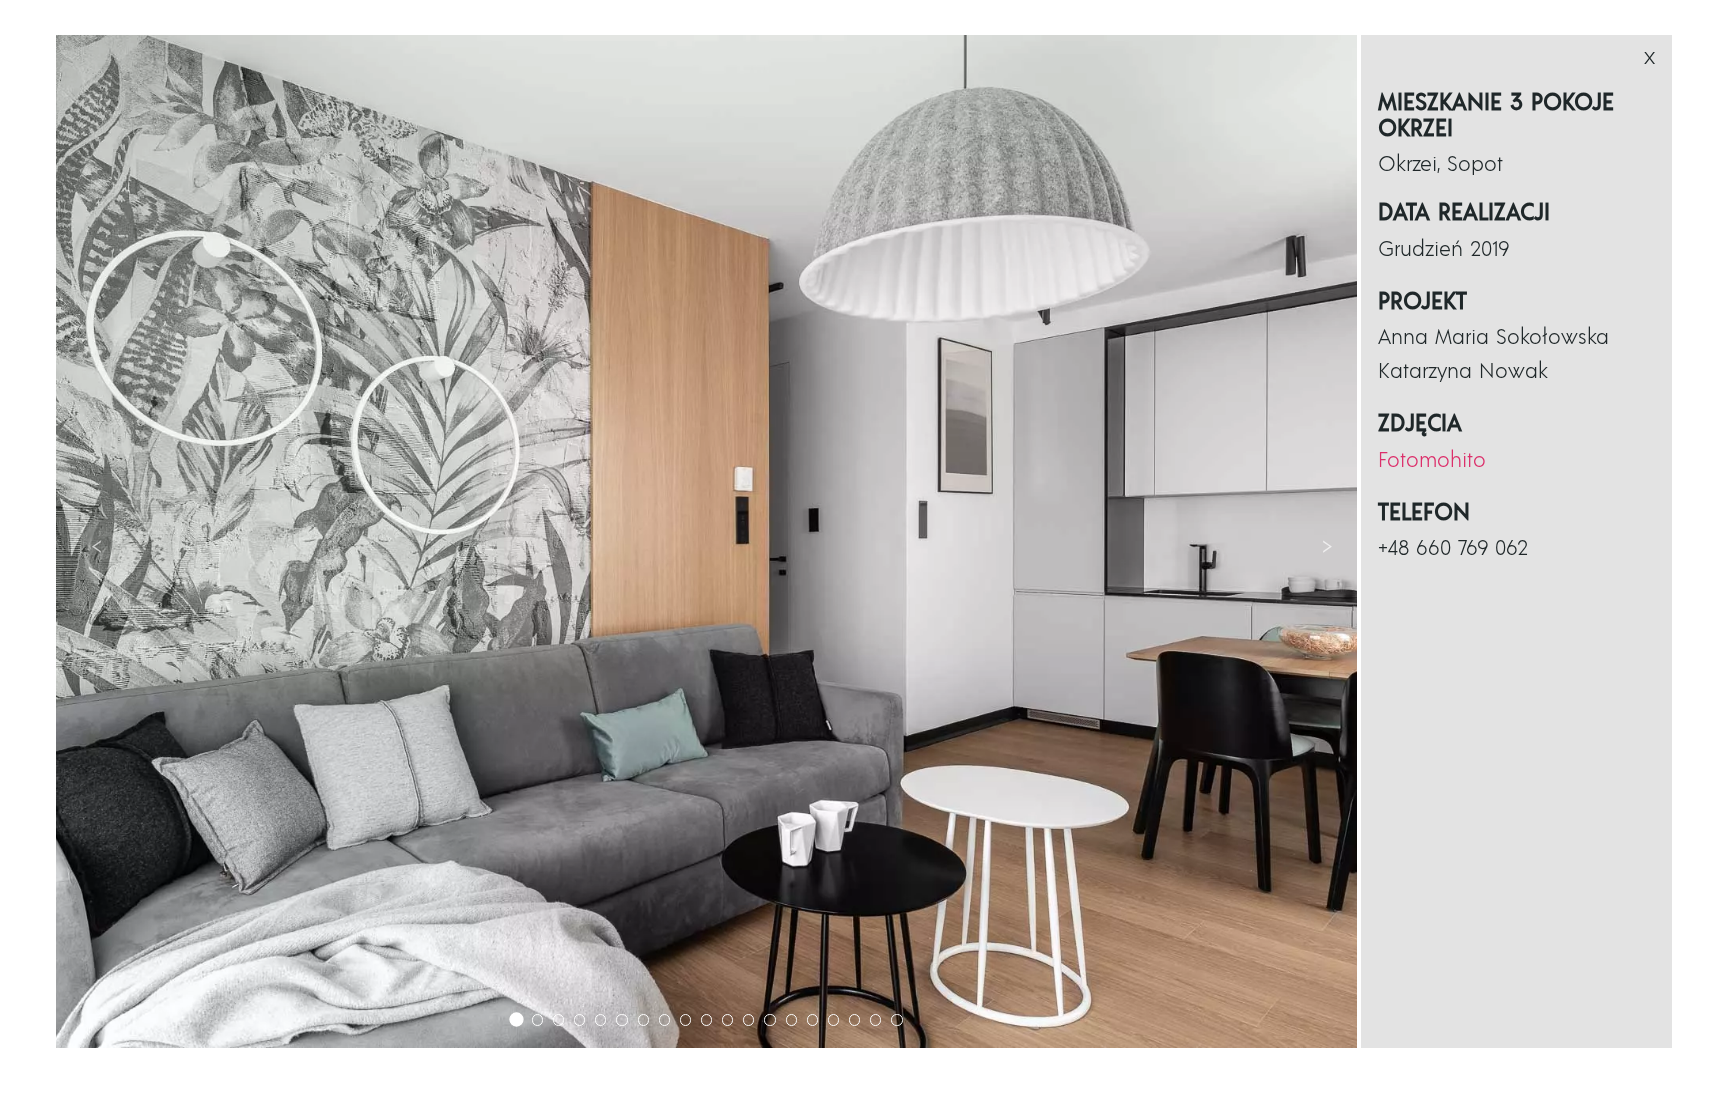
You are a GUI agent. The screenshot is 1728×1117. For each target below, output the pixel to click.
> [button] (1327, 545)
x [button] (1649, 57)
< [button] (96, 545)
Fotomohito (1432, 460)
